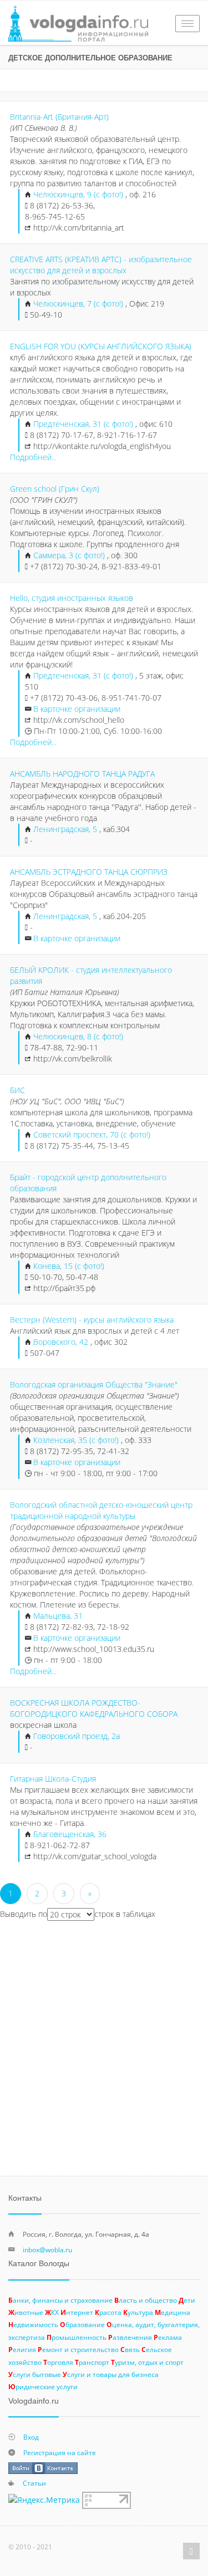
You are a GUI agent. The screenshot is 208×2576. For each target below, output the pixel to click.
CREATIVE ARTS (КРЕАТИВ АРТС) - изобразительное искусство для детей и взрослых (101, 265)
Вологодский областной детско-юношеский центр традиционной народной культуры (101, 1510)
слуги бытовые (35, 2374)
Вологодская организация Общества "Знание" (94, 1384)
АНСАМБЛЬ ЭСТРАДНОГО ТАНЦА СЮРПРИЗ (89, 872)
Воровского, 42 (61, 1342)
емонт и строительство (78, 2349)
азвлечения (130, 2337)
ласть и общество (146, 2300)
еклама (168, 2337)
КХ (52, 2312)
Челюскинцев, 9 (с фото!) (79, 194)
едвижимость (33, 2324)
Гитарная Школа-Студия (53, 1779)
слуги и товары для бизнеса (111, 2374)
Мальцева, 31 (58, 1616)
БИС (17, 1090)
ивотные (26, 2312)
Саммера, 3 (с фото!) (70, 555)
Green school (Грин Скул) (55, 489)
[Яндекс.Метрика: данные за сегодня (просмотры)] (44, 2500)
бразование (82, 2324)
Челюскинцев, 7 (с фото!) (79, 303)
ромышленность (77, 2337)
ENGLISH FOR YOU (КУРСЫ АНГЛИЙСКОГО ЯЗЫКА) (101, 346)
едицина (173, 2312)
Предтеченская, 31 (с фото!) (84, 424)
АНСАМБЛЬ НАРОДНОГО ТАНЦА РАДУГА (82, 774)
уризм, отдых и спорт (147, 2362)
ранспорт (92, 2362)
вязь (130, 2349)
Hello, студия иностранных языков (72, 598)
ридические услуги (43, 2386)
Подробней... (33, 457)
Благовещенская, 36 (70, 1834)
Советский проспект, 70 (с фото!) (92, 1134)
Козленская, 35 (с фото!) (77, 1440)
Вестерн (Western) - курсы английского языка (92, 1320)
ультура (138, 2312)
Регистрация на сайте (60, 2452)
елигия (22, 2349)
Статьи (34, 2483)
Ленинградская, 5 (65, 829)
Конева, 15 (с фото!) (69, 1266)
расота (108, 2312)
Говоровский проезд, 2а (77, 1736)
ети (187, 2300)
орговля (58, 2362)
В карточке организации (77, 709)
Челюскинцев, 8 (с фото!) (78, 1036)
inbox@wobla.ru (47, 2249)
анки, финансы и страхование (60, 2300)
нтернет (77, 2312)
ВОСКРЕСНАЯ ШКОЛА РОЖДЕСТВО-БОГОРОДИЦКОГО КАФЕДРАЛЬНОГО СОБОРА (94, 1708)
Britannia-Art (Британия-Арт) (59, 117)
